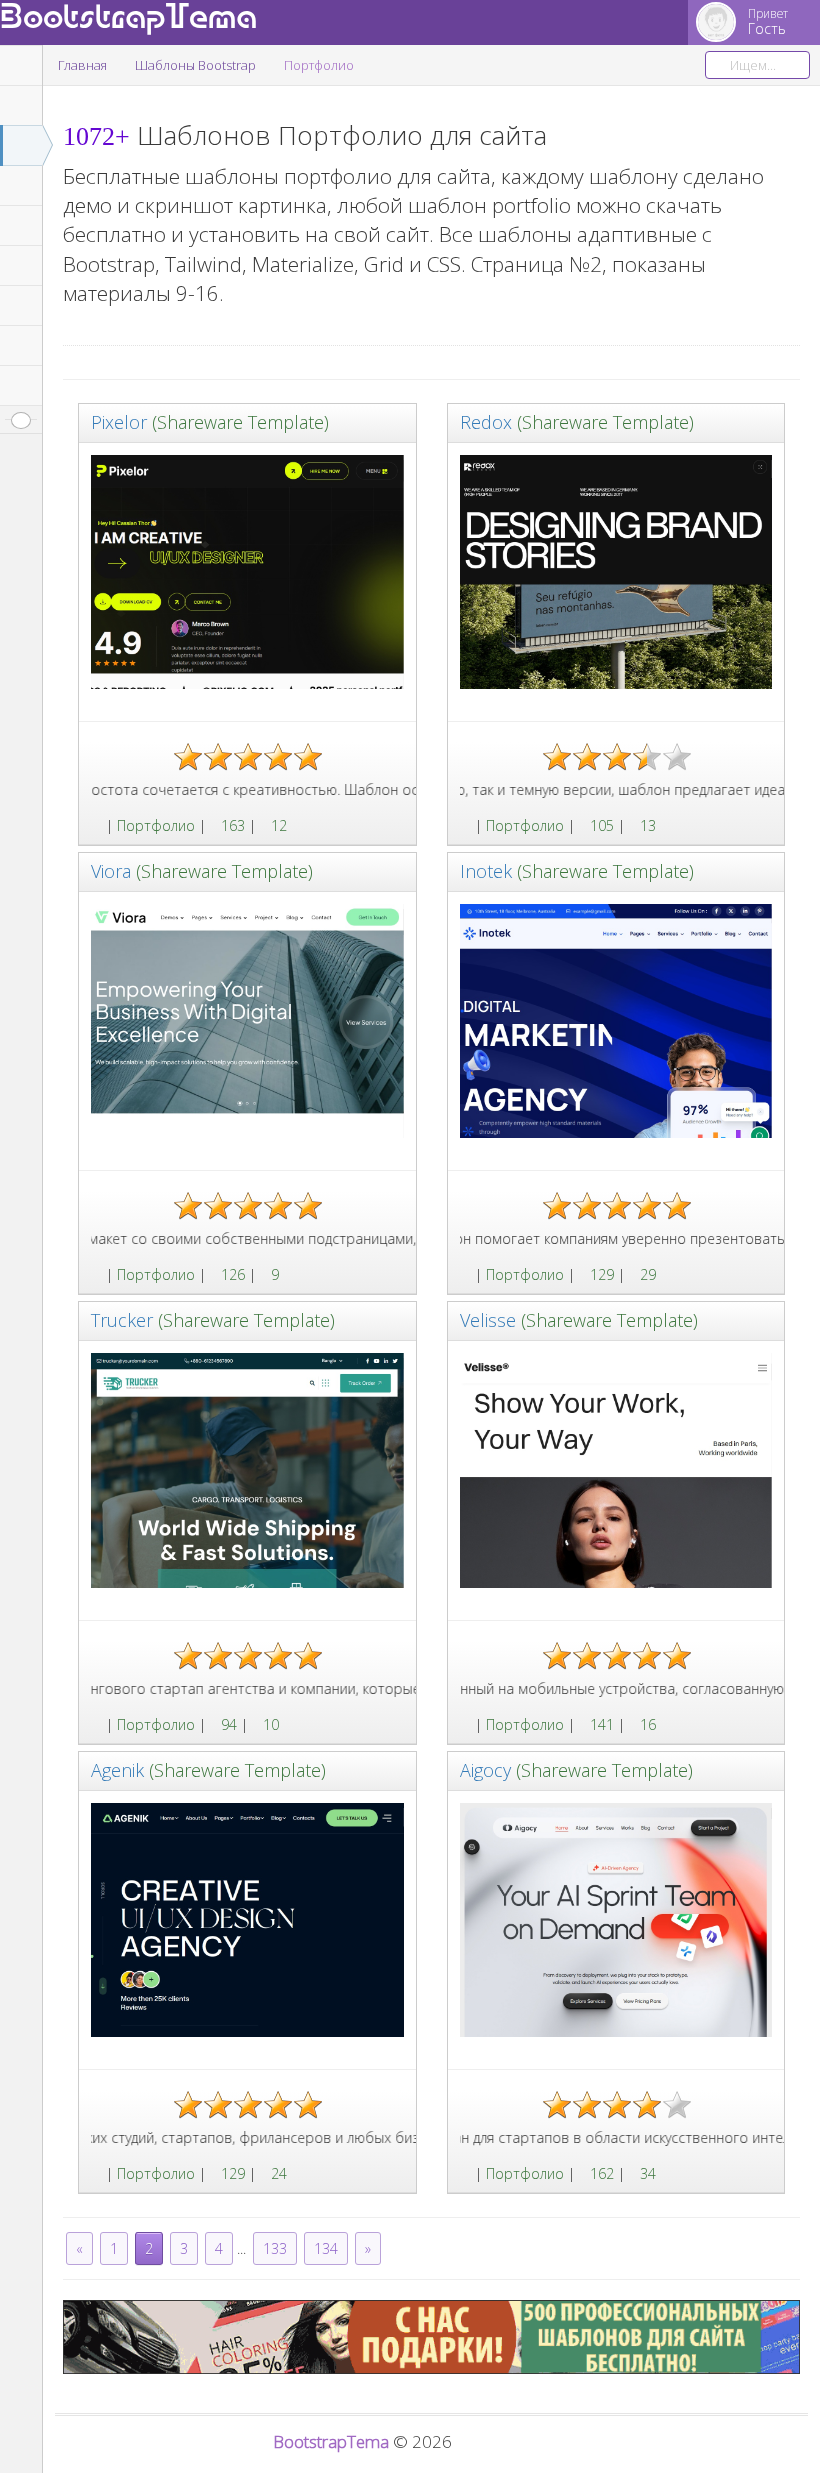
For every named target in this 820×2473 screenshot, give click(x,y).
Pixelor (119, 422)
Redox (486, 422)
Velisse (488, 1320)
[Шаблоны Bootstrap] (96, 825)
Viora (111, 871)
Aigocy (485, 1770)
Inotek (486, 871)
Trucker (122, 1320)
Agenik (117, 1770)
